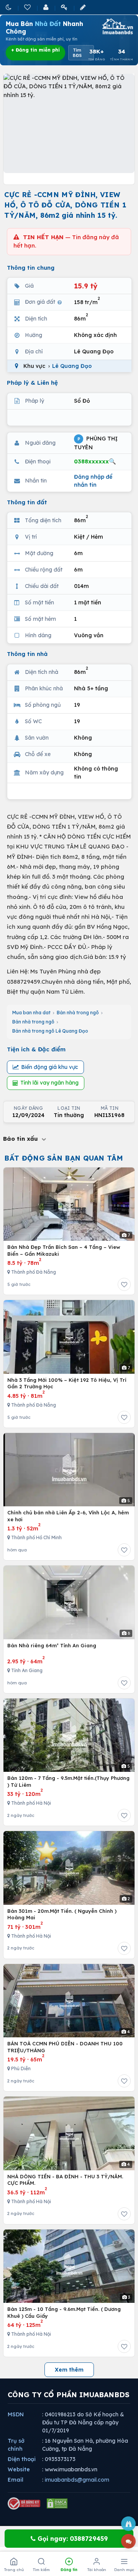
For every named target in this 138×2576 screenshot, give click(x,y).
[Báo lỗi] (128, 2524)
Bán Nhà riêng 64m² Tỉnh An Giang (52, 1645)
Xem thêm (69, 2370)
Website (19, 2469)
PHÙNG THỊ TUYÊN (96, 443)
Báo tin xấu (21, 1139)
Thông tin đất (27, 502)
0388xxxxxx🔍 (95, 461)
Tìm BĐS (77, 53)
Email (16, 2480)
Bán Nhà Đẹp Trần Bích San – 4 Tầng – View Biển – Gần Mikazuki (64, 1250)
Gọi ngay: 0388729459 (72, 2539)
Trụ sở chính (16, 2445)
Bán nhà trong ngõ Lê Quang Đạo (50, 1031)
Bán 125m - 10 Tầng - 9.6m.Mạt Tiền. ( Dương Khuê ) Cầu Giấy (64, 2312)
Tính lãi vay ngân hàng (49, 1083)
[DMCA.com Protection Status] (57, 2503)
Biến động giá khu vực (50, 1067)
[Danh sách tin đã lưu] (28, 7)
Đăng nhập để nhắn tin (93, 481)
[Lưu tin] (124, 1284)
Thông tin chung (31, 268)
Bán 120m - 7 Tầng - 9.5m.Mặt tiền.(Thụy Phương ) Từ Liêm (68, 1781)
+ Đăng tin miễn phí (35, 50)
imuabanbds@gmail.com (77, 2480)
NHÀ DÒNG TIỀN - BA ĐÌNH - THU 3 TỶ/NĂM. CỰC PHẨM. (65, 2180)
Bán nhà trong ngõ (78, 1013)
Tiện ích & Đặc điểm (36, 1049)
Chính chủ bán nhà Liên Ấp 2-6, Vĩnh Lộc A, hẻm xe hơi (68, 1516)
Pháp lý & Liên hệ (32, 383)
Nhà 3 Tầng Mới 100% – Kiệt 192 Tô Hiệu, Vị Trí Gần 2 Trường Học (67, 1383)
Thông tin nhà (27, 654)
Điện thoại (22, 2459)
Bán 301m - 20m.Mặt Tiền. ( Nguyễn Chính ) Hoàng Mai (62, 1914)
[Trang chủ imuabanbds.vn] (117, 26)
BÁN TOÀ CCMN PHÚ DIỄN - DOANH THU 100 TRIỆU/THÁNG (65, 2047)
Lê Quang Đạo (72, 366)
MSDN (16, 2414)
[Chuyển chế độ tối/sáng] (9, 7)
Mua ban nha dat (31, 1013)
